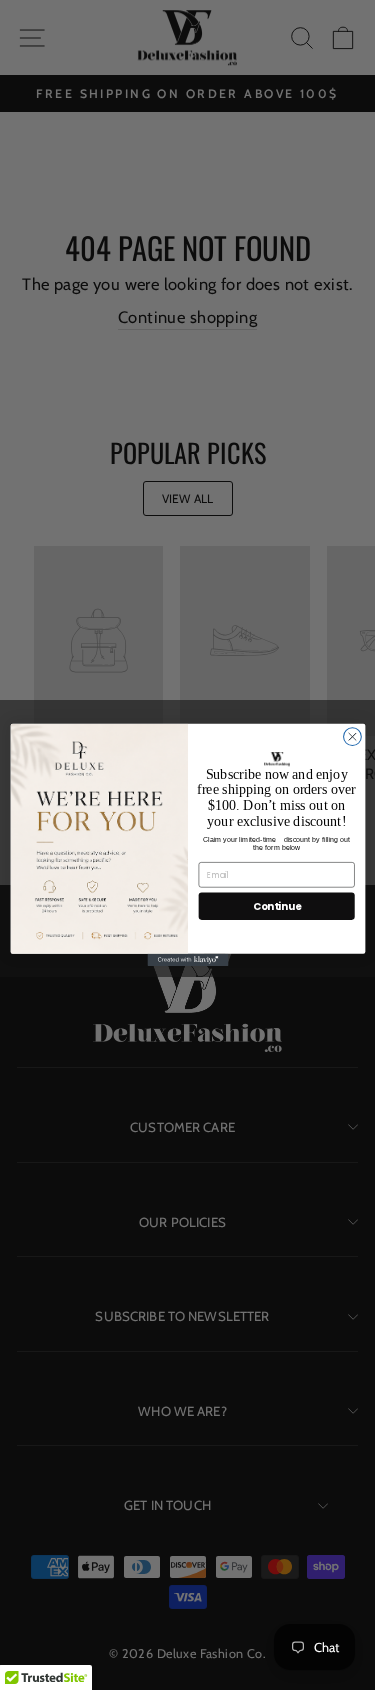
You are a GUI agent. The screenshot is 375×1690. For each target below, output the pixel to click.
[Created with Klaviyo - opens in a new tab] (187, 960)
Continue (276, 907)
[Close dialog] (352, 737)
